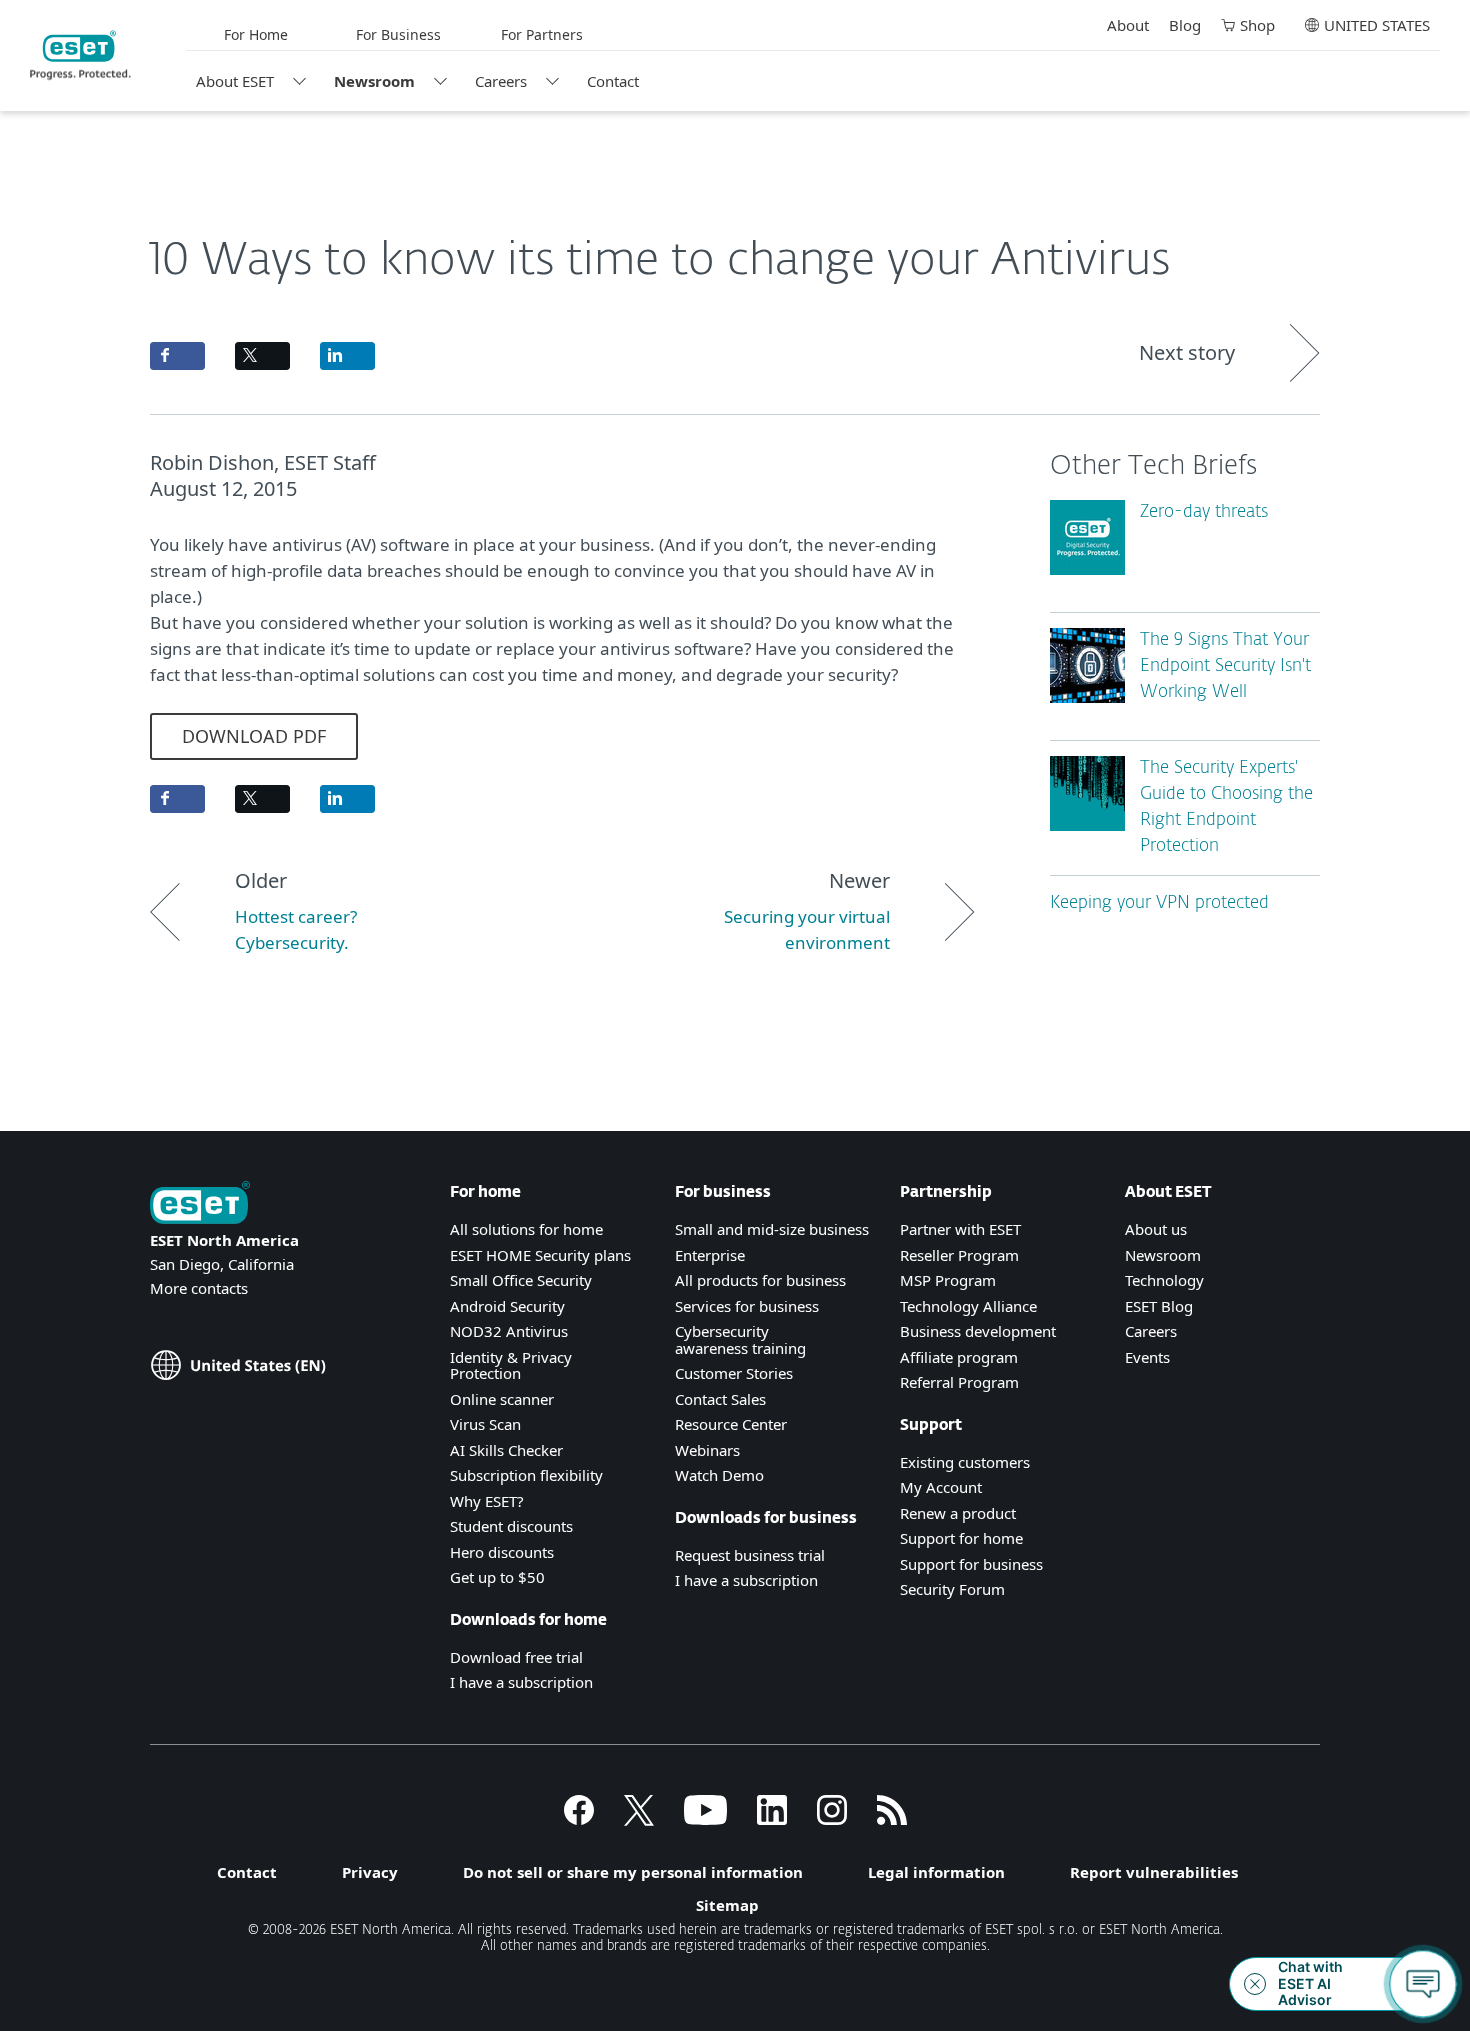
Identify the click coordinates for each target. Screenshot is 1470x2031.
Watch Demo (719, 1475)
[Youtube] (705, 1819)
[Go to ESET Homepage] (80, 55)
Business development (978, 1331)
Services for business (747, 1306)
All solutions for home (526, 1229)
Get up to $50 (497, 1577)
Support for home (961, 1538)
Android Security (507, 1306)
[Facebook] (579, 1819)
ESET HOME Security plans (540, 1255)
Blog (1185, 25)
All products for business (760, 1280)
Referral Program (959, 1382)
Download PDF (254, 736)
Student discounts (511, 1526)
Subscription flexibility (526, 1475)
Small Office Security (521, 1280)
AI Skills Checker (506, 1450)
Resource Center (731, 1424)
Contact (613, 81)
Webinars (707, 1450)
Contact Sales (720, 1399)
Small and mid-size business (772, 1229)
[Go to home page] (200, 1204)
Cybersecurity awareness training (740, 1339)
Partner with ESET (960, 1229)
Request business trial (750, 1555)
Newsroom (374, 81)
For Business (398, 34)
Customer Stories (734, 1373)
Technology (1164, 1280)
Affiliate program (959, 1357)
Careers (501, 81)
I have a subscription (521, 1682)
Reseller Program (959, 1255)
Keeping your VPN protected (1159, 903)
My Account (941, 1487)
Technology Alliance (968, 1306)
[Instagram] (832, 1819)
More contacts (199, 1288)
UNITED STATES (1377, 25)
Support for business (971, 1564)
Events (1147, 1357)
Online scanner (502, 1399)
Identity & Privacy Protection (511, 1365)
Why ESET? (487, 1501)
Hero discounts (502, 1552)
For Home (256, 34)
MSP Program (948, 1280)
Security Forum (952, 1589)
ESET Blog (1159, 1306)
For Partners (542, 34)
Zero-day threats (1204, 512)
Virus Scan (485, 1424)
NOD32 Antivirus (509, 1331)
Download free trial (516, 1657)
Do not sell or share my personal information (633, 1872)
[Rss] (892, 1819)
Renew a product (958, 1513)
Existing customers (965, 1462)
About (1128, 25)
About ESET (235, 81)
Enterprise (710, 1255)
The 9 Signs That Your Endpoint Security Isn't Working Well (1225, 666)
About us (1156, 1229)
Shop (1257, 25)
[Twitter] (639, 1819)
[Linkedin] (772, 1819)
